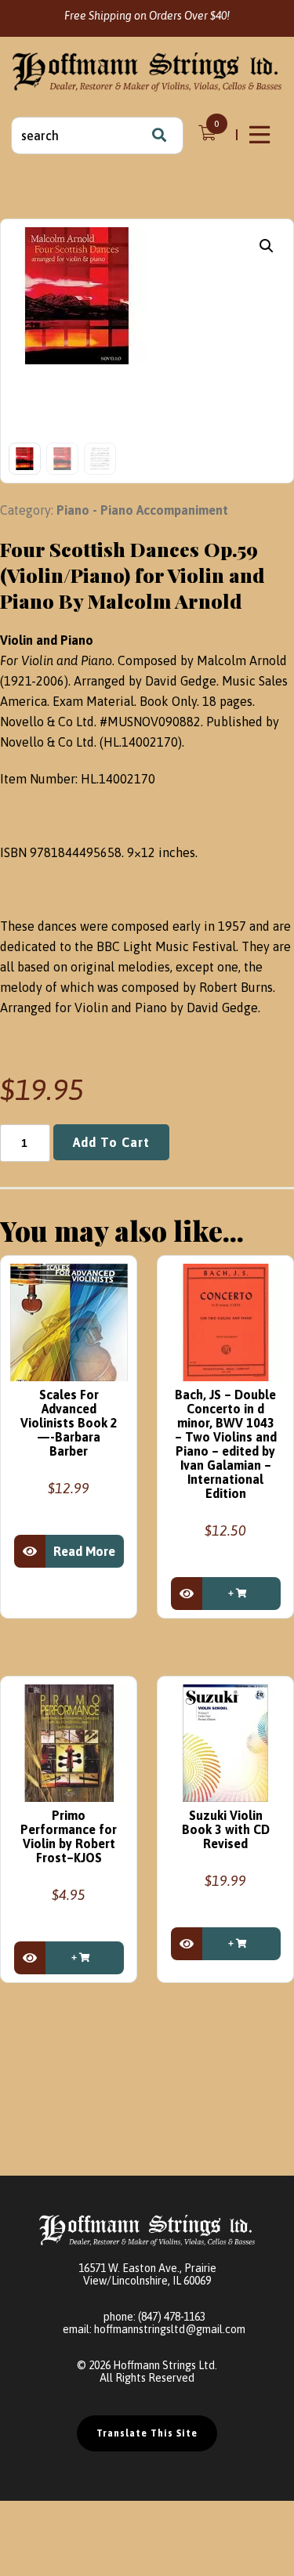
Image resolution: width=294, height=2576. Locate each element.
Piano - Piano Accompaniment (142, 510)
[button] (267, 246)
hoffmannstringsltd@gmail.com (170, 2329)
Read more (84, 1551)
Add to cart (111, 1142)
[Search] (159, 136)
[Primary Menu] (261, 135)
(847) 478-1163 (172, 2317)
